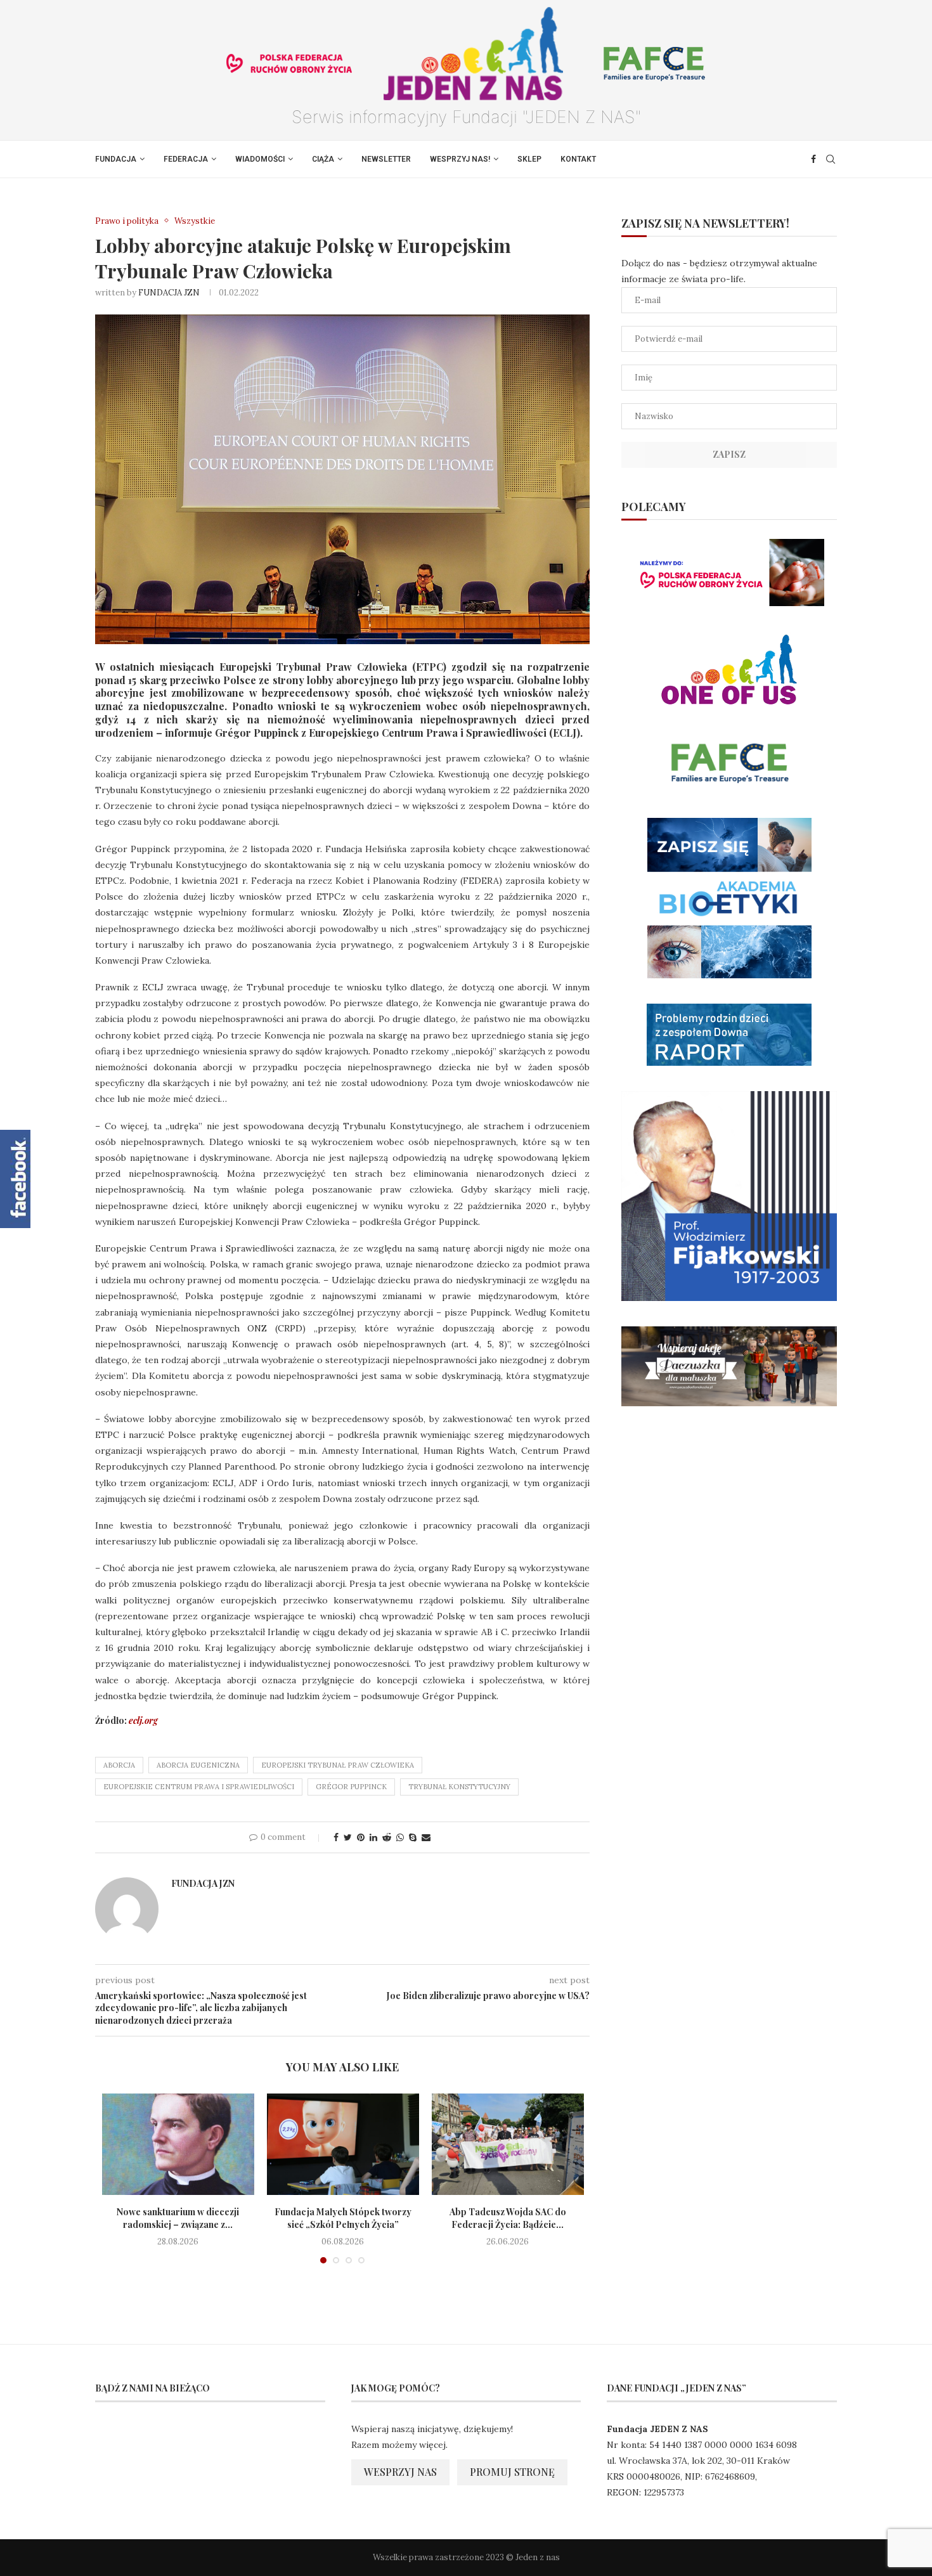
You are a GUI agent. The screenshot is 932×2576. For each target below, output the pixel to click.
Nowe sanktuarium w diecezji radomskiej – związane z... (178, 2218)
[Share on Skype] (413, 1837)
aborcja (119, 1765)
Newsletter (386, 159)
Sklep (529, 159)
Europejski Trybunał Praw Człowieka (338, 1765)
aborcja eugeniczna (198, 1765)
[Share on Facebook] (336, 1837)
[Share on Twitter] (348, 1837)
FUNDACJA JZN (169, 293)
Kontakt (578, 159)
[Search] (831, 159)
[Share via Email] (426, 1837)
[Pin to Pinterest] (361, 1837)
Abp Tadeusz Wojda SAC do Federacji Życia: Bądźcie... (508, 2218)
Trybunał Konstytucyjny (459, 1787)
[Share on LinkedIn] (373, 1837)
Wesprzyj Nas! (460, 159)
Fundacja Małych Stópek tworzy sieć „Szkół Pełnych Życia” (343, 2218)
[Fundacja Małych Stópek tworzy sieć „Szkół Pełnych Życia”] (343, 2144)
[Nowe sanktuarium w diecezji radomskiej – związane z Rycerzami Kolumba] (178, 2144)
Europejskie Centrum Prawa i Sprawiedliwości (199, 1787)
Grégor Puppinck (351, 1787)
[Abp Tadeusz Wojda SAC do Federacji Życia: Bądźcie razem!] (508, 2144)
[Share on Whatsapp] (400, 1837)
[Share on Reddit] (387, 1837)
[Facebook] (813, 159)
